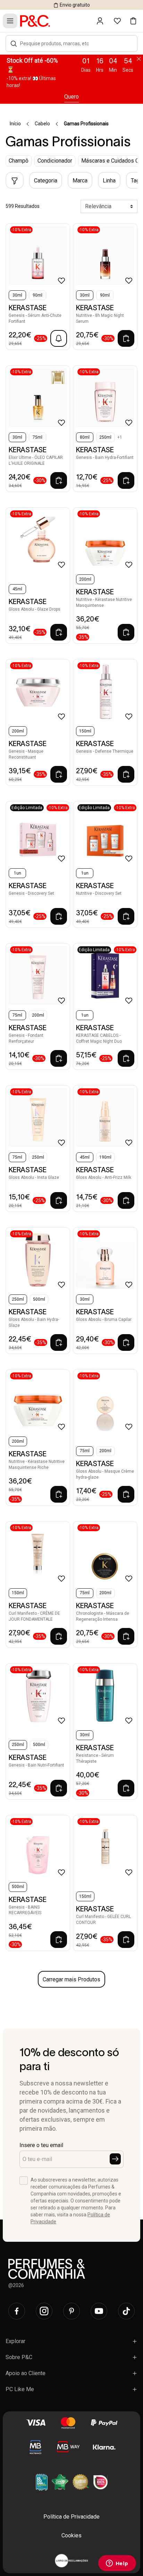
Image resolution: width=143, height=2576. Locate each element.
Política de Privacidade (71, 2517)
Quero (71, 97)
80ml (85, 437)
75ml (37, 437)
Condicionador (55, 161)
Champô (19, 161)
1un (18, 873)
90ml (37, 295)
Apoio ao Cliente (26, 2373)
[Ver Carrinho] (133, 21)
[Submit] (115, 2159)
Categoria (46, 181)
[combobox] (75, 44)
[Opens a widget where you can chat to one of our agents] (117, 2564)
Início (15, 124)
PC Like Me (20, 2389)
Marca (80, 181)
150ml (85, 731)
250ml (105, 437)
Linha (109, 181)
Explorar (15, 2341)
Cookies (71, 2535)
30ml (17, 295)
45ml (17, 589)
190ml (105, 1157)
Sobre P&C (19, 2357)
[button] (14, 44)
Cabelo (42, 124)
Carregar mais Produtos (71, 1979)
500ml (39, 1299)
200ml (85, 579)
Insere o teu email (41, 2145)
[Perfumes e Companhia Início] (35, 21)
